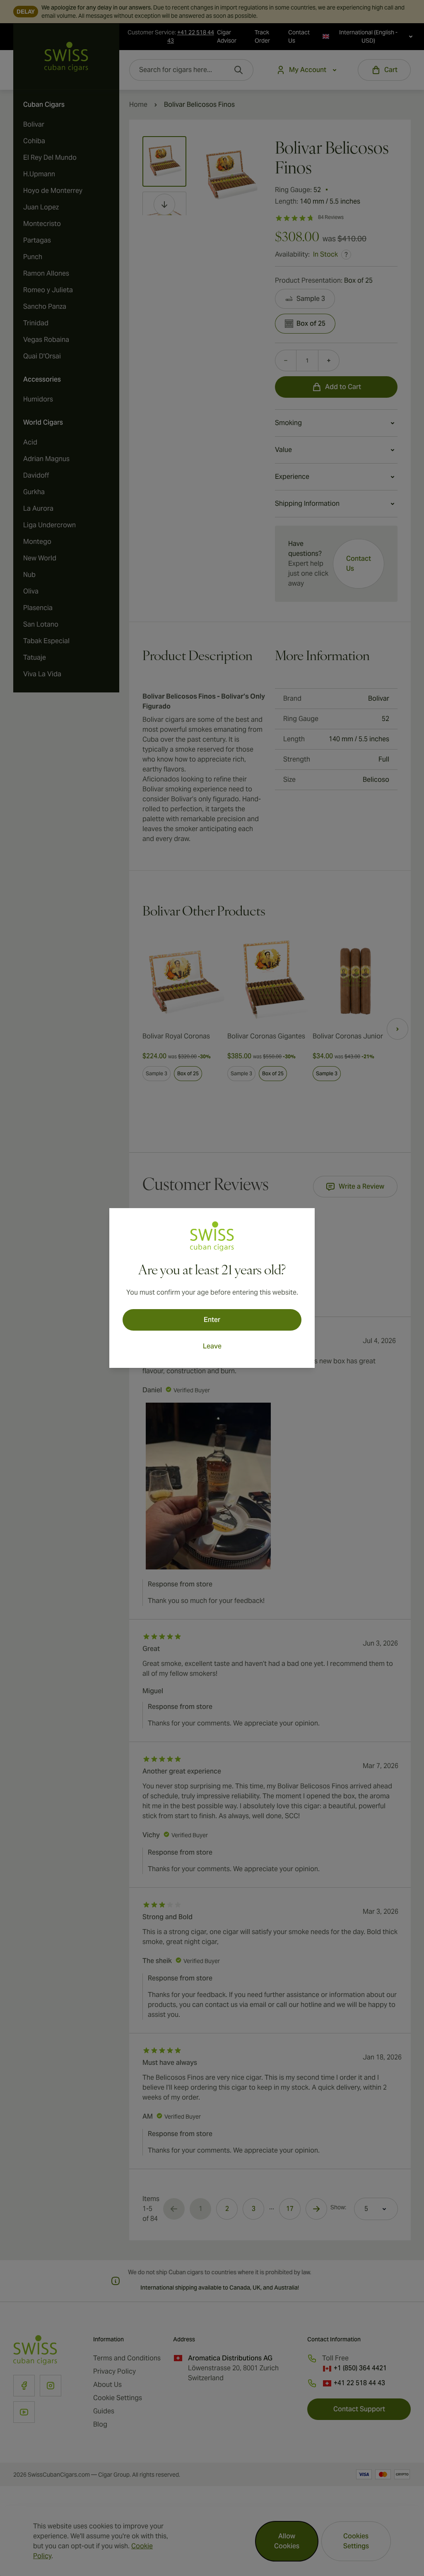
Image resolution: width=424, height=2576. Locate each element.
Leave (212, 1346)
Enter (212, 1320)
